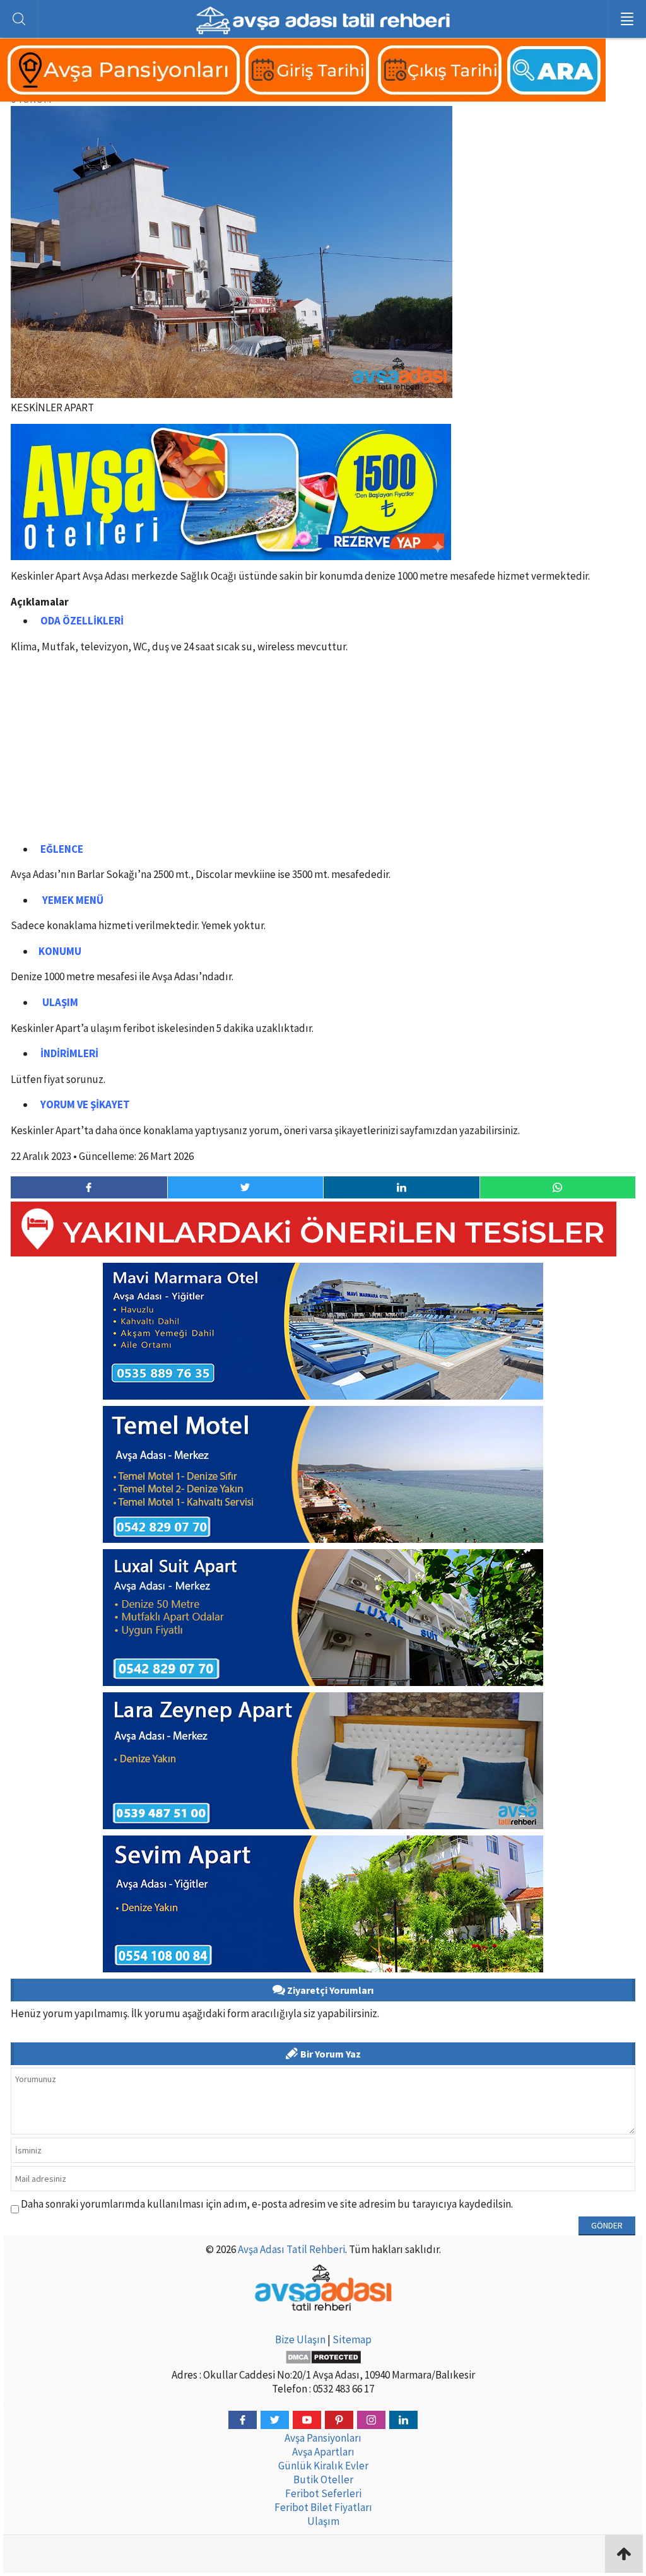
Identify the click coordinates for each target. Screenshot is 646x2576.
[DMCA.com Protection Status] (323, 2357)
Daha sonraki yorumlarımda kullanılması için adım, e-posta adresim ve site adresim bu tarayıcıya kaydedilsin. (267, 2204)
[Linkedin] (403, 2420)
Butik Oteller (323, 2479)
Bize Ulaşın (300, 2339)
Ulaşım (323, 2521)
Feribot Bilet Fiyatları (323, 2507)
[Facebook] (243, 2420)
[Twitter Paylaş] (245, 1187)
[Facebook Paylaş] (89, 1187)
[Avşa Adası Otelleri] (303, 95)
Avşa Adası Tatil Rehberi (291, 2249)
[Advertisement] (323, 751)
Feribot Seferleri (323, 2493)
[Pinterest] (339, 2420)
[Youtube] (307, 2420)
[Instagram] (371, 2420)
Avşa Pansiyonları (323, 2438)
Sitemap (352, 2339)
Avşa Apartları (323, 2452)
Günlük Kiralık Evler (323, 2466)
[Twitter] (275, 2420)
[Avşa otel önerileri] (231, 551)
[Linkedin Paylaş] (401, 1187)
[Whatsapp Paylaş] (558, 1187)
